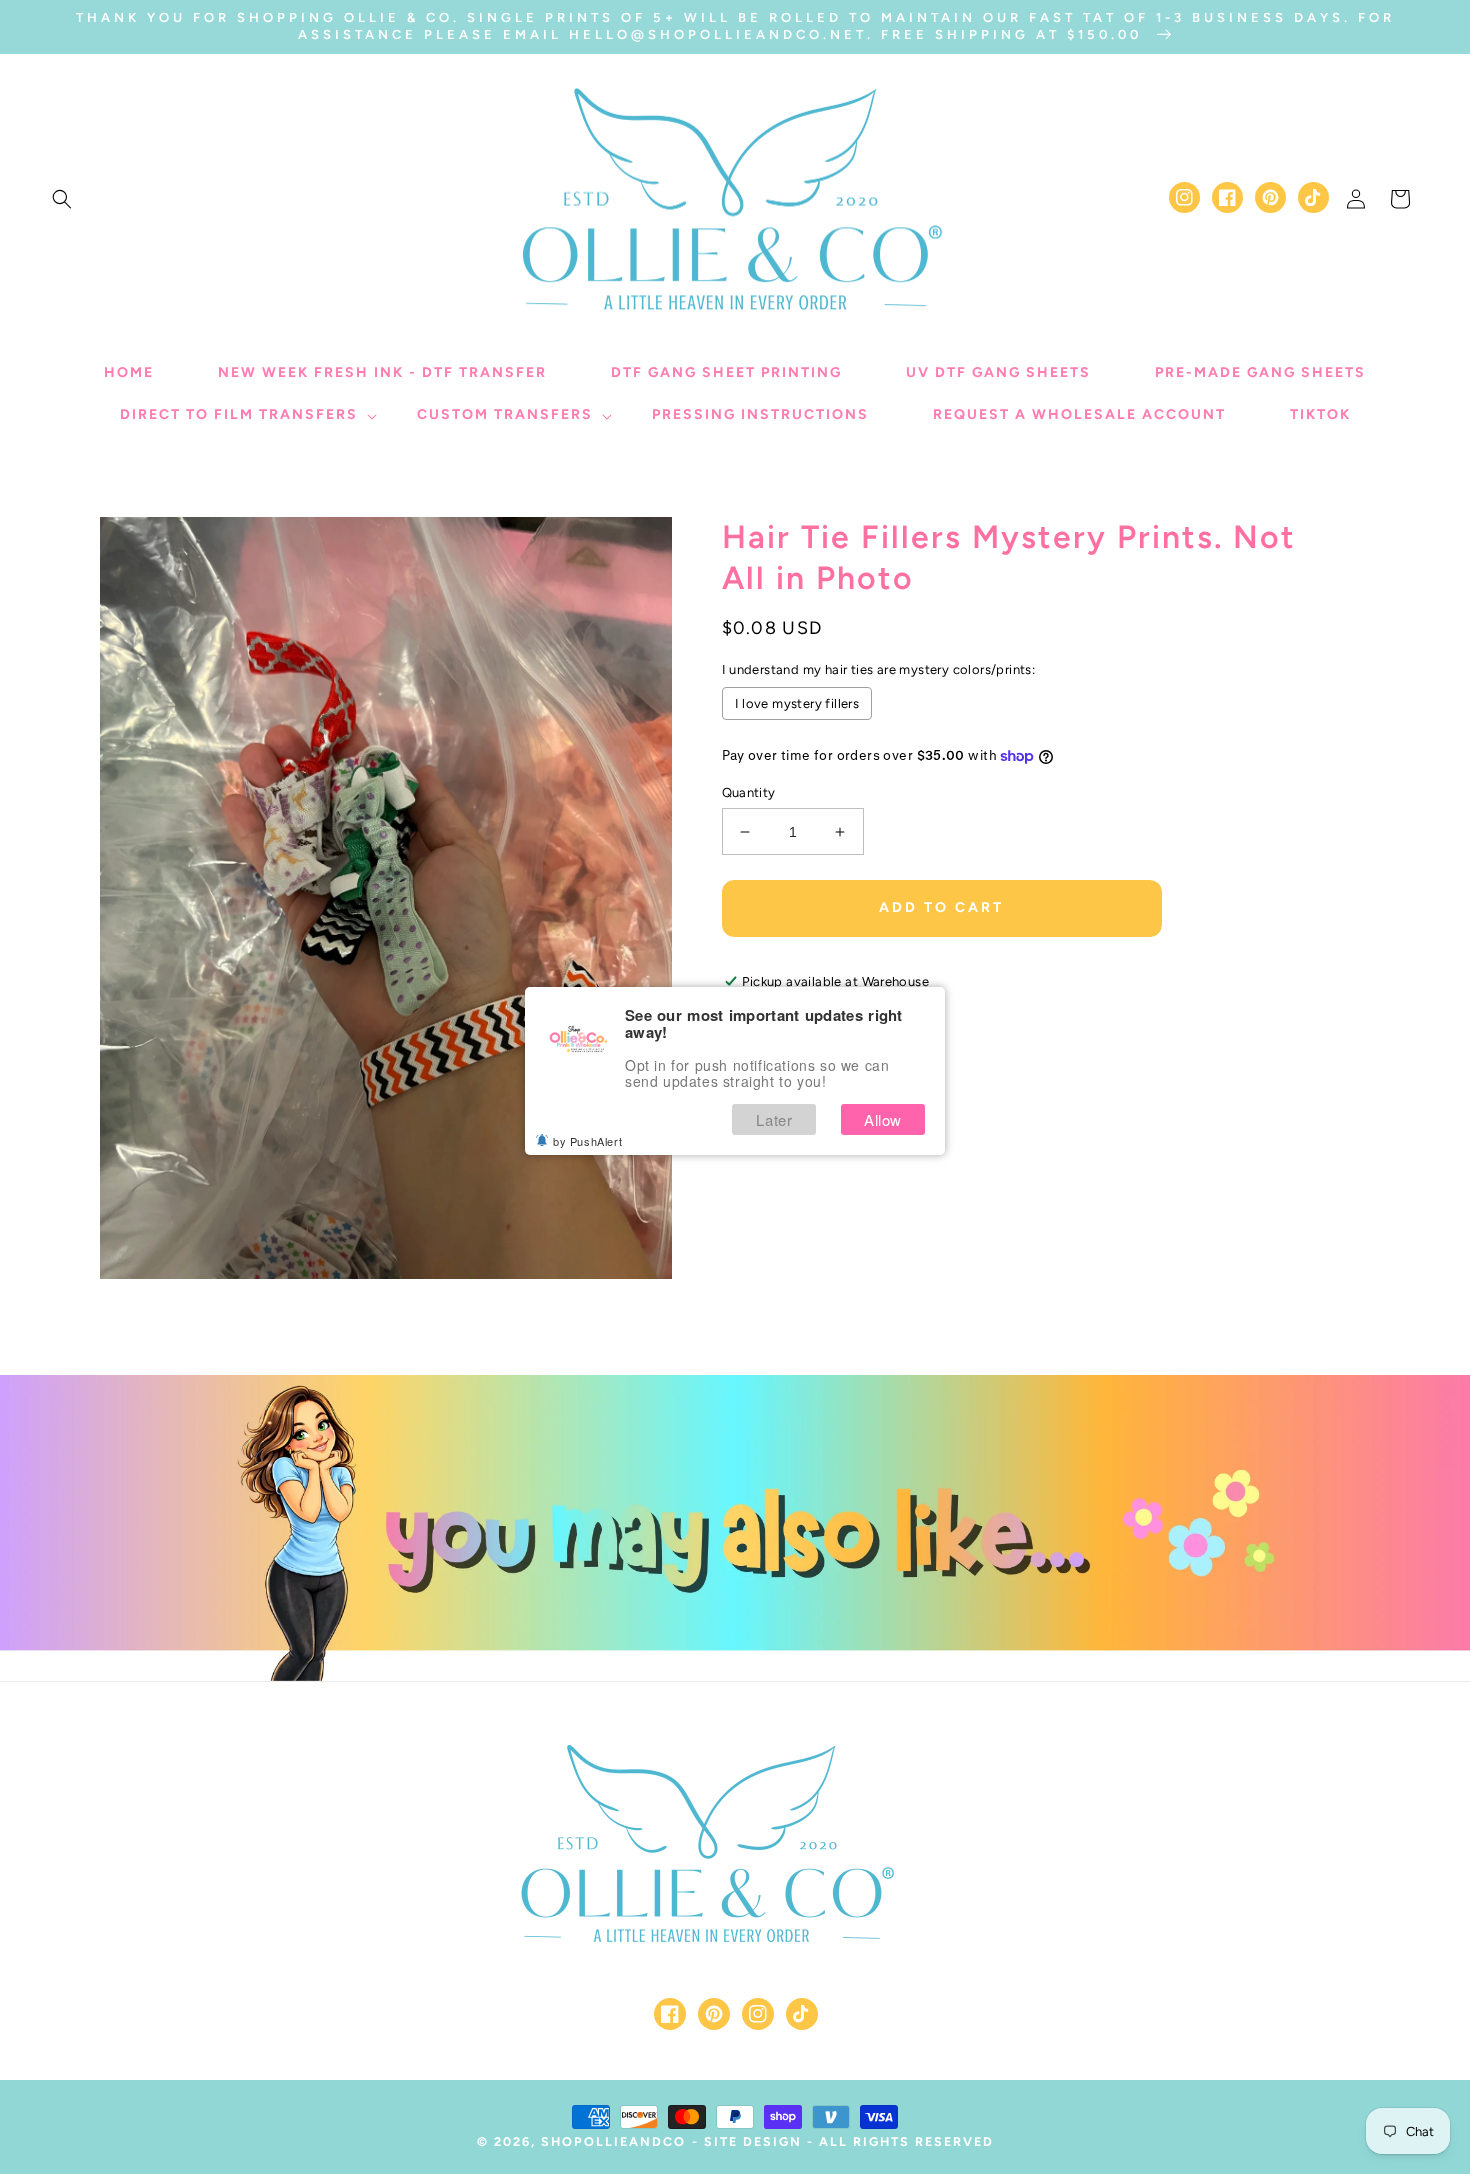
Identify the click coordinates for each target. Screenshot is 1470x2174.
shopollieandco (613, 2141)
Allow (883, 1119)
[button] (62, 199)
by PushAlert (587, 1141)
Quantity (749, 792)
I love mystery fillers (797, 703)
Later (774, 1119)
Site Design (753, 2141)
